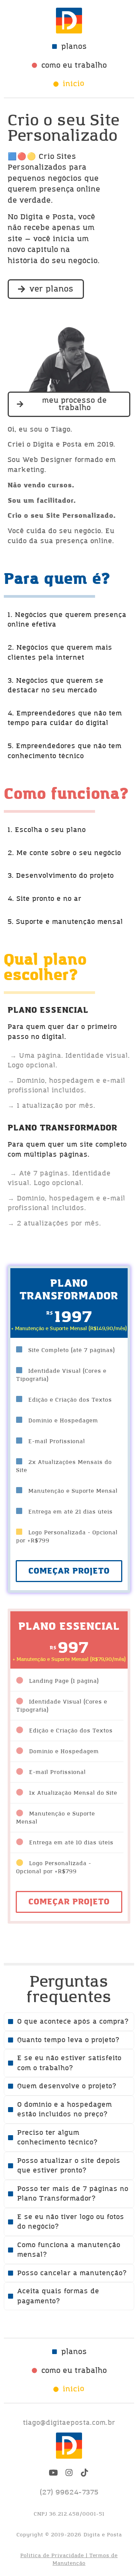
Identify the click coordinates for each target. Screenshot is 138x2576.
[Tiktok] (85, 2473)
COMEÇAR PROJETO (69, 1902)
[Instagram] (69, 2473)
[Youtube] (54, 2473)
